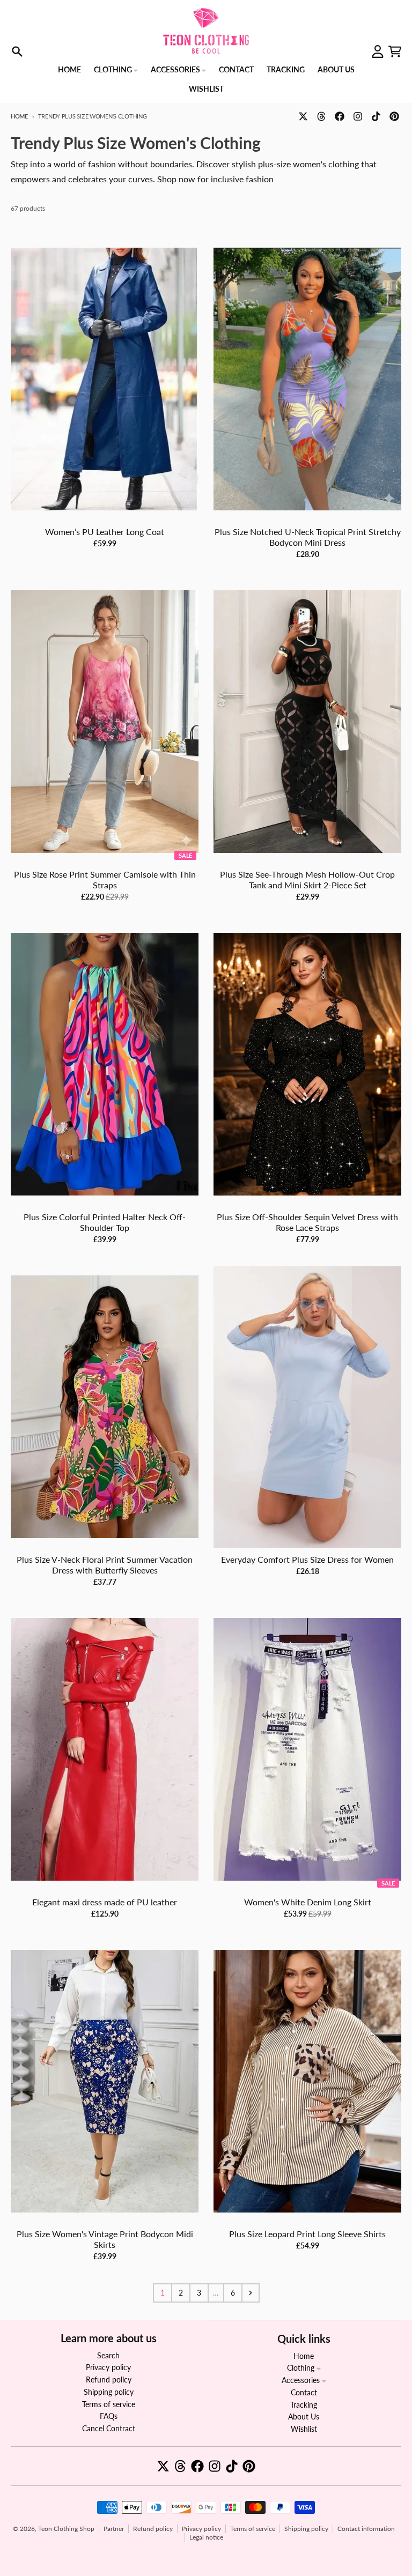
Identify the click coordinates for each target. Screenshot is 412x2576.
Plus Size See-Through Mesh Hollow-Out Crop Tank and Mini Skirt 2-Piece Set (307, 879)
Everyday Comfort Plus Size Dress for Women (307, 1559)
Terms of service (253, 2529)
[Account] (378, 51)
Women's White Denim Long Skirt (308, 1902)
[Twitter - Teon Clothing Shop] (303, 116)
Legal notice (206, 2537)
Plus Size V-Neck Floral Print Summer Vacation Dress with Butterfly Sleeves (105, 1565)
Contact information (366, 2529)
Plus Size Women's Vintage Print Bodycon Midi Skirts (105, 2239)
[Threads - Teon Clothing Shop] (321, 116)
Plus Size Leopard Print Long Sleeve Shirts (307, 2234)
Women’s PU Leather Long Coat (105, 532)
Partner (114, 2529)
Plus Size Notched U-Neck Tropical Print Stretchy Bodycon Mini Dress (308, 537)
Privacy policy (201, 2529)
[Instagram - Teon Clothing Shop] (358, 116)
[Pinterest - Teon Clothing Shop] (394, 116)
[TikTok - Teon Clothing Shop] (376, 116)
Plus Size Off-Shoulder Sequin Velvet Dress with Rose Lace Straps (307, 1222)
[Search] (17, 51)
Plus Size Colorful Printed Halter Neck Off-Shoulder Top (105, 1222)
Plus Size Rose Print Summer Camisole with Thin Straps (105, 879)
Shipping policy (306, 2529)
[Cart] (395, 51)
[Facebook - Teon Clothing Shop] (340, 116)
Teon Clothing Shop (66, 2529)
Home (19, 116)
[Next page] (251, 2293)
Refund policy (153, 2529)
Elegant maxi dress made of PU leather (105, 1902)
